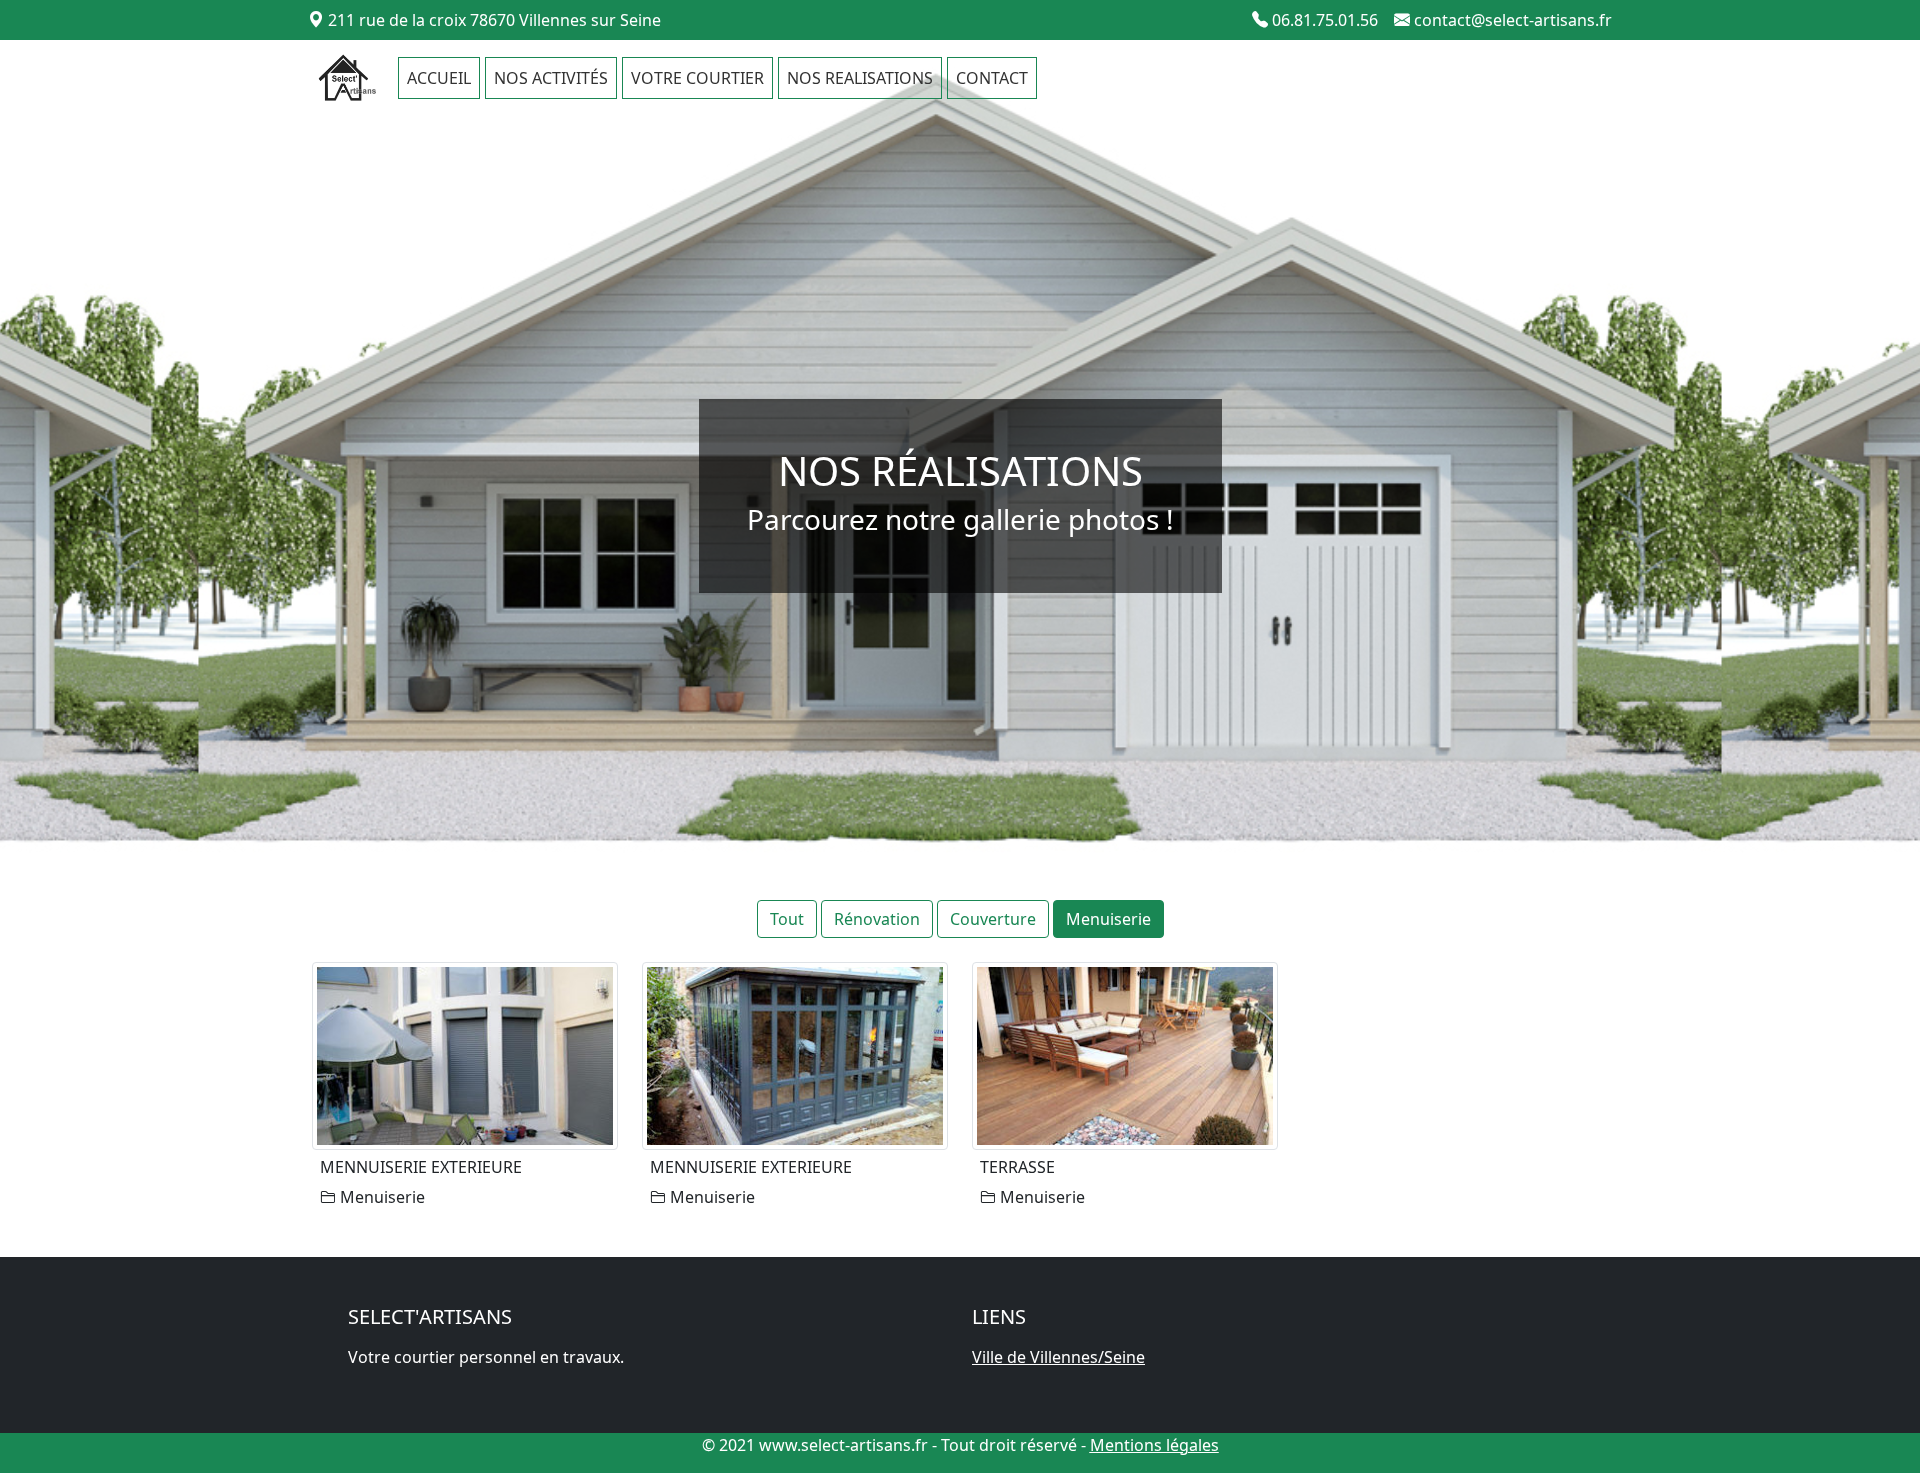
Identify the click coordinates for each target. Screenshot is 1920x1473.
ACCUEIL (439, 78)
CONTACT (992, 78)
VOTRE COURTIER (697, 78)
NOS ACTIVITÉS (551, 78)
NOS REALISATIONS (860, 78)
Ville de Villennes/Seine (1058, 1357)
